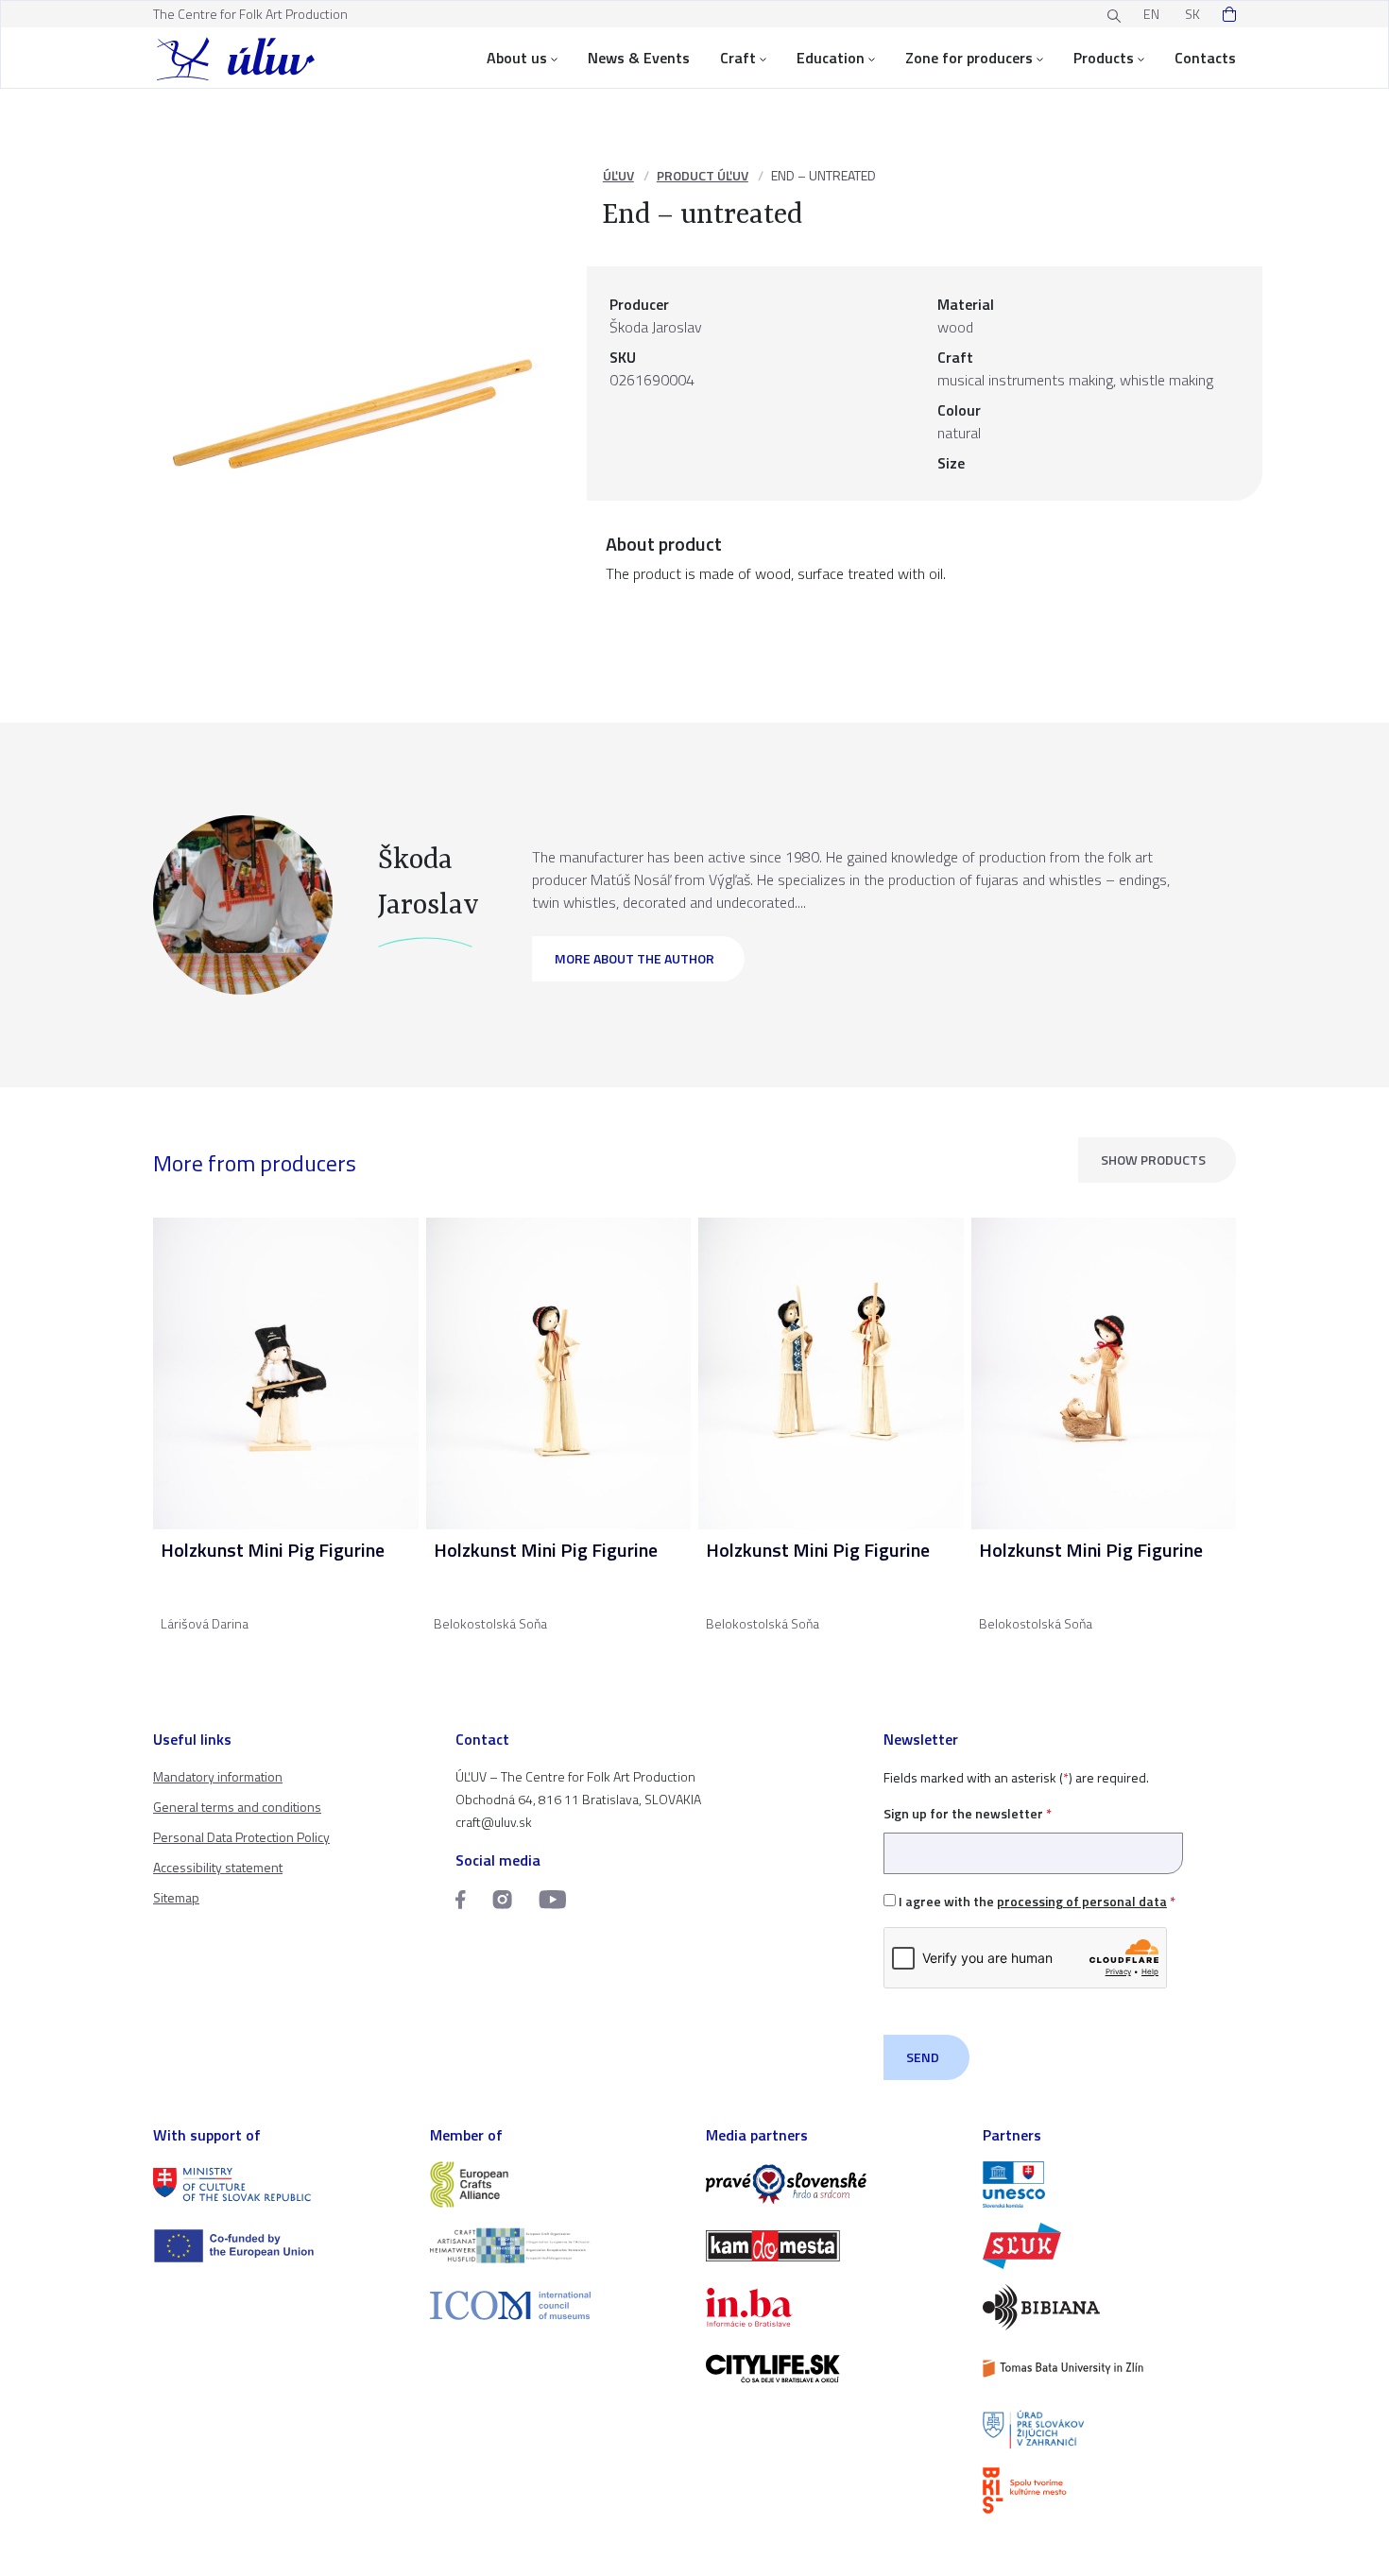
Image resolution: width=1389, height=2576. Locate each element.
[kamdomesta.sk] (833, 2246)
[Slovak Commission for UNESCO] (1110, 2184)
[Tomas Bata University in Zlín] (1110, 2369)
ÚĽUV (618, 175)
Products (1104, 58)
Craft (738, 58)
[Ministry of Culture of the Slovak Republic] (280, 2184)
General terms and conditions (237, 1807)
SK (1192, 14)
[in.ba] (833, 2307)
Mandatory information (218, 1776)
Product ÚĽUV (703, 175)
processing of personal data (1082, 1901)
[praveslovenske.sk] (833, 2184)
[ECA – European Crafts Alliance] (557, 2184)
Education (831, 58)
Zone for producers (969, 58)
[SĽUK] (1110, 2246)
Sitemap (176, 1897)
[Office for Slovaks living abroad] (1110, 2430)
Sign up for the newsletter (968, 1813)
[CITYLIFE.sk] (833, 2369)
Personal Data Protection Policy (241, 1837)
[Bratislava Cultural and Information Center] (1110, 2491)
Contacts (1205, 58)
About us (517, 58)
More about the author (634, 958)
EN (1151, 14)
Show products (1153, 1160)
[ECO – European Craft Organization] (557, 2246)
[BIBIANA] (1110, 2307)
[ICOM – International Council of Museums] (557, 2305)
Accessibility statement (218, 1867)
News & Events (639, 58)
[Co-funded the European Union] (280, 2246)
